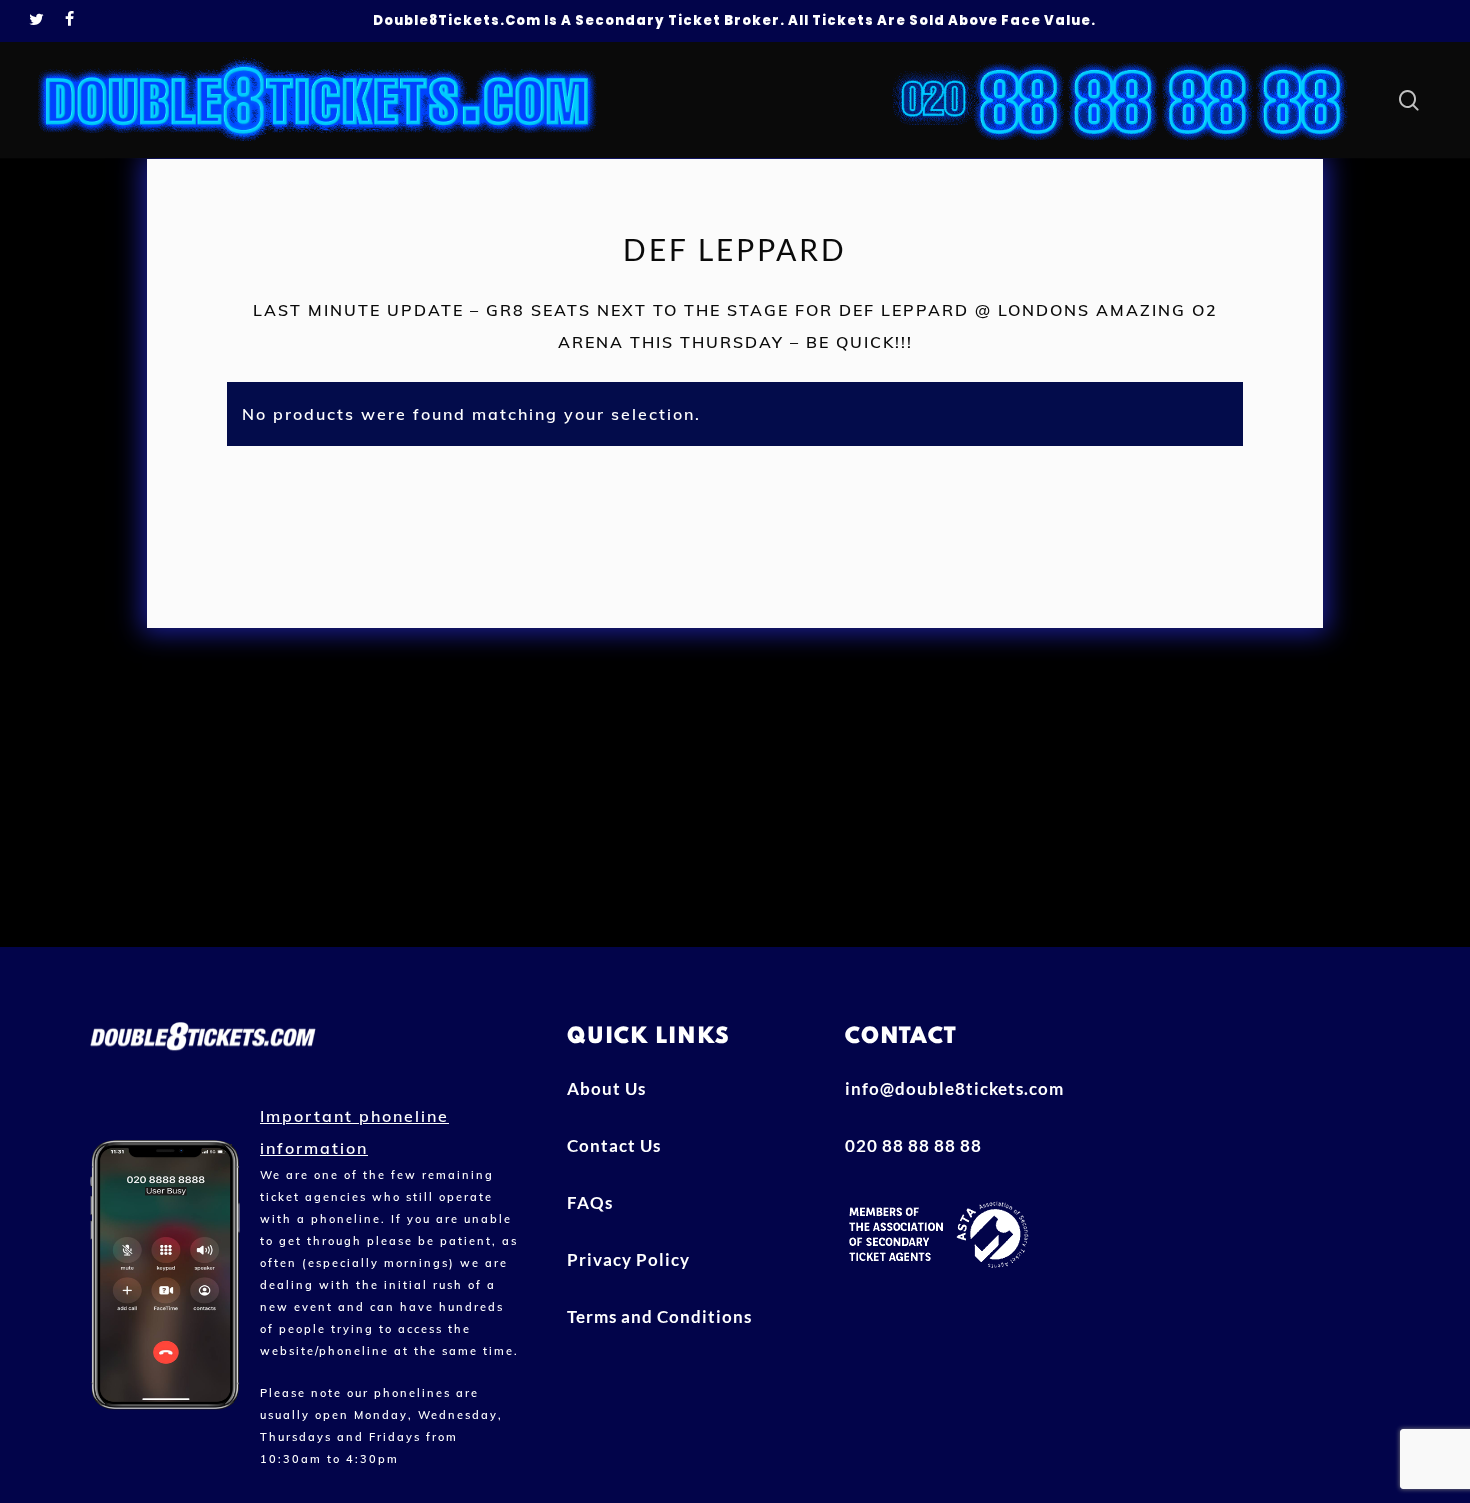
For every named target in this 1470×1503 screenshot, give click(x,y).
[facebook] (70, 21)
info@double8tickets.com (954, 1088)
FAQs (590, 1202)
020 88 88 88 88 (913, 1145)
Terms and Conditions (659, 1316)
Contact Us (614, 1145)
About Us (606, 1088)
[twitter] (37, 21)
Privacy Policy (628, 1259)
